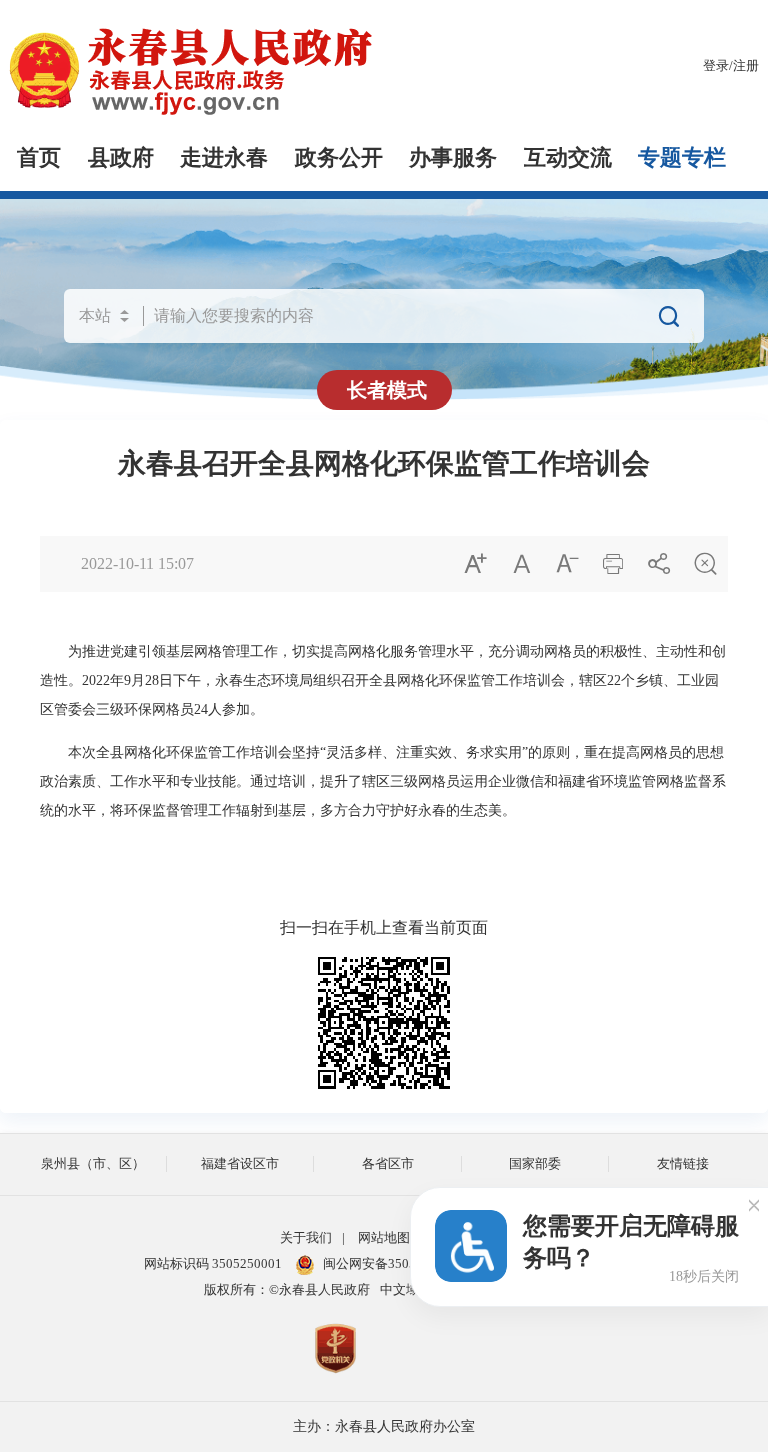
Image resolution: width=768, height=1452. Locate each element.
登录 (716, 66)
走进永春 (224, 158)
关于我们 (306, 1238)
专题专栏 (682, 158)
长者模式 (387, 390)
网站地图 (384, 1238)
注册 (746, 66)
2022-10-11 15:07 (137, 563)
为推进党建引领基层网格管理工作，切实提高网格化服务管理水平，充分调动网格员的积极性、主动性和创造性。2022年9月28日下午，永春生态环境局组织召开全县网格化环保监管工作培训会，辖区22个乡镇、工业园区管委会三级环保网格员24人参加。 (383, 680)
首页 (39, 158)
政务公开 (339, 158)
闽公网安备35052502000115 (404, 1264)
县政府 (121, 158)
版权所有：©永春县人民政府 (287, 1290)
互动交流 (568, 158)
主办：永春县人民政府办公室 (384, 1426)
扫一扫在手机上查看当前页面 (384, 927)
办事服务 (453, 158)
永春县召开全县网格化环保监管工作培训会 (384, 463)
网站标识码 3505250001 (213, 1264)
